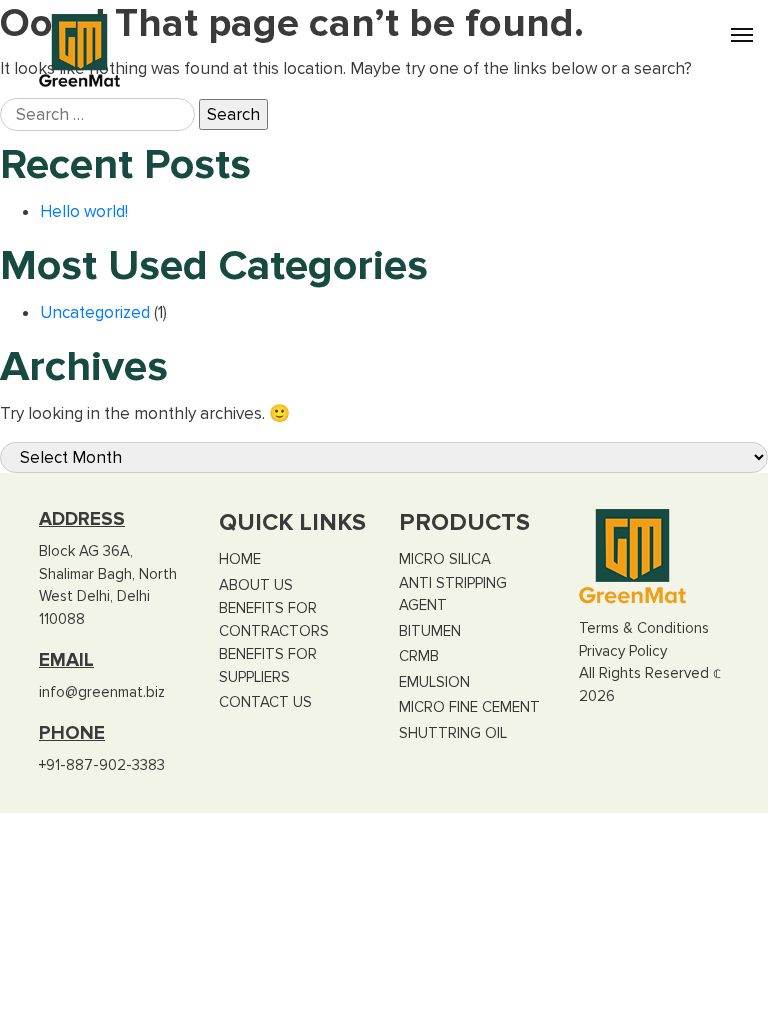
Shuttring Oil (453, 733)
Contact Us (265, 702)
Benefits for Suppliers (268, 665)
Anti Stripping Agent (453, 594)
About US (256, 585)
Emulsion (434, 682)
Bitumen (430, 631)
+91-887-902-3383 (102, 765)
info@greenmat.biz (102, 692)
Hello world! (84, 211)
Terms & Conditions (644, 628)
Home (240, 559)
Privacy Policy (623, 651)
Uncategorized (95, 312)
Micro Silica (445, 559)
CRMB (419, 656)
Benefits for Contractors (274, 619)
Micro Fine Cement (469, 707)
